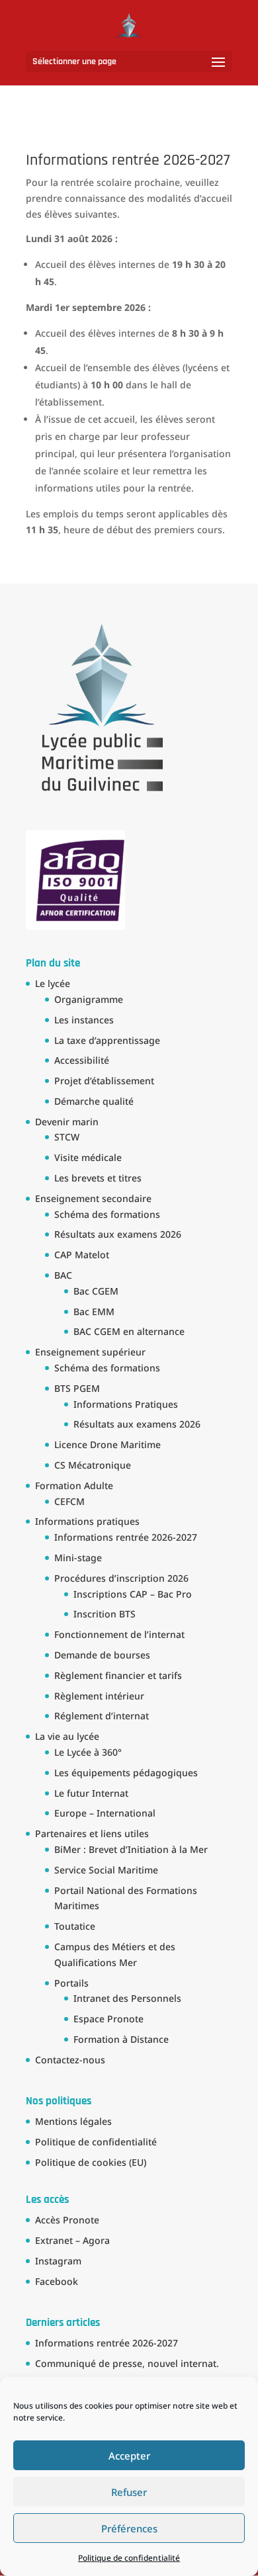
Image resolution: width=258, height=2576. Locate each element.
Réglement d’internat (102, 1716)
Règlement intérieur (99, 1696)
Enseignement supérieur (90, 1352)
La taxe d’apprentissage (107, 1040)
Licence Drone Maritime (107, 1444)
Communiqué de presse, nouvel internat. (127, 2363)
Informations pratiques (87, 1521)
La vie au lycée (67, 1736)
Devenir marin (67, 1122)
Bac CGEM (96, 1291)
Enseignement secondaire (93, 1198)
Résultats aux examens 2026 (118, 1234)
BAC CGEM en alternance (129, 1331)
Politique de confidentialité (129, 2558)
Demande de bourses (102, 1655)
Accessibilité (82, 1060)
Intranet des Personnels (127, 1998)
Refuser (129, 2492)
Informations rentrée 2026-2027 (126, 1537)
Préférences (129, 2528)
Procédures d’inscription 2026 (121, 1578)
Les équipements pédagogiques (126, 1773)
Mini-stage (78, 1558)
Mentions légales (73, 2121)
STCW (67, 1137)
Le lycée (53, 983)
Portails (71, 1983)
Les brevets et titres (98, 1178)
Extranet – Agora (72, 2240)
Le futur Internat (91, 1793)
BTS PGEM (77, 1388)
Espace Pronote (108, 2019)
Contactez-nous (70, 2060)
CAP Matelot (82, 1255)
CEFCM (69, 1501)
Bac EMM (94, 1311)
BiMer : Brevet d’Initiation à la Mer (131, 1849)
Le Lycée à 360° (88, 1752)
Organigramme (89, 999)
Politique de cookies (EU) (91, 2162)
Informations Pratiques (126, 1404)
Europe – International (105, 1813)
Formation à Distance (121, 2039)
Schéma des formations (107, 1214)
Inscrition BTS (105, 1614)
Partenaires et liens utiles (92, 1833)
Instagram (58, 2261)
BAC (63, 1275)
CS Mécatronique (93, 1465)
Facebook (57, 2281)
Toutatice (75, 1926)
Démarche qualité (94, 1101)
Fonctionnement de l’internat (119, 1634)
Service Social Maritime (106, 1870)
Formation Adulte (74, 1485)
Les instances (84, 1020)
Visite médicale (88, 1157)
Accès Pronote (67, 2220)
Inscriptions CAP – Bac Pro (133, 1594)
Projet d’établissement (104, 1081)
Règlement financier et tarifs (118, 1675)
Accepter (129, 2456)
